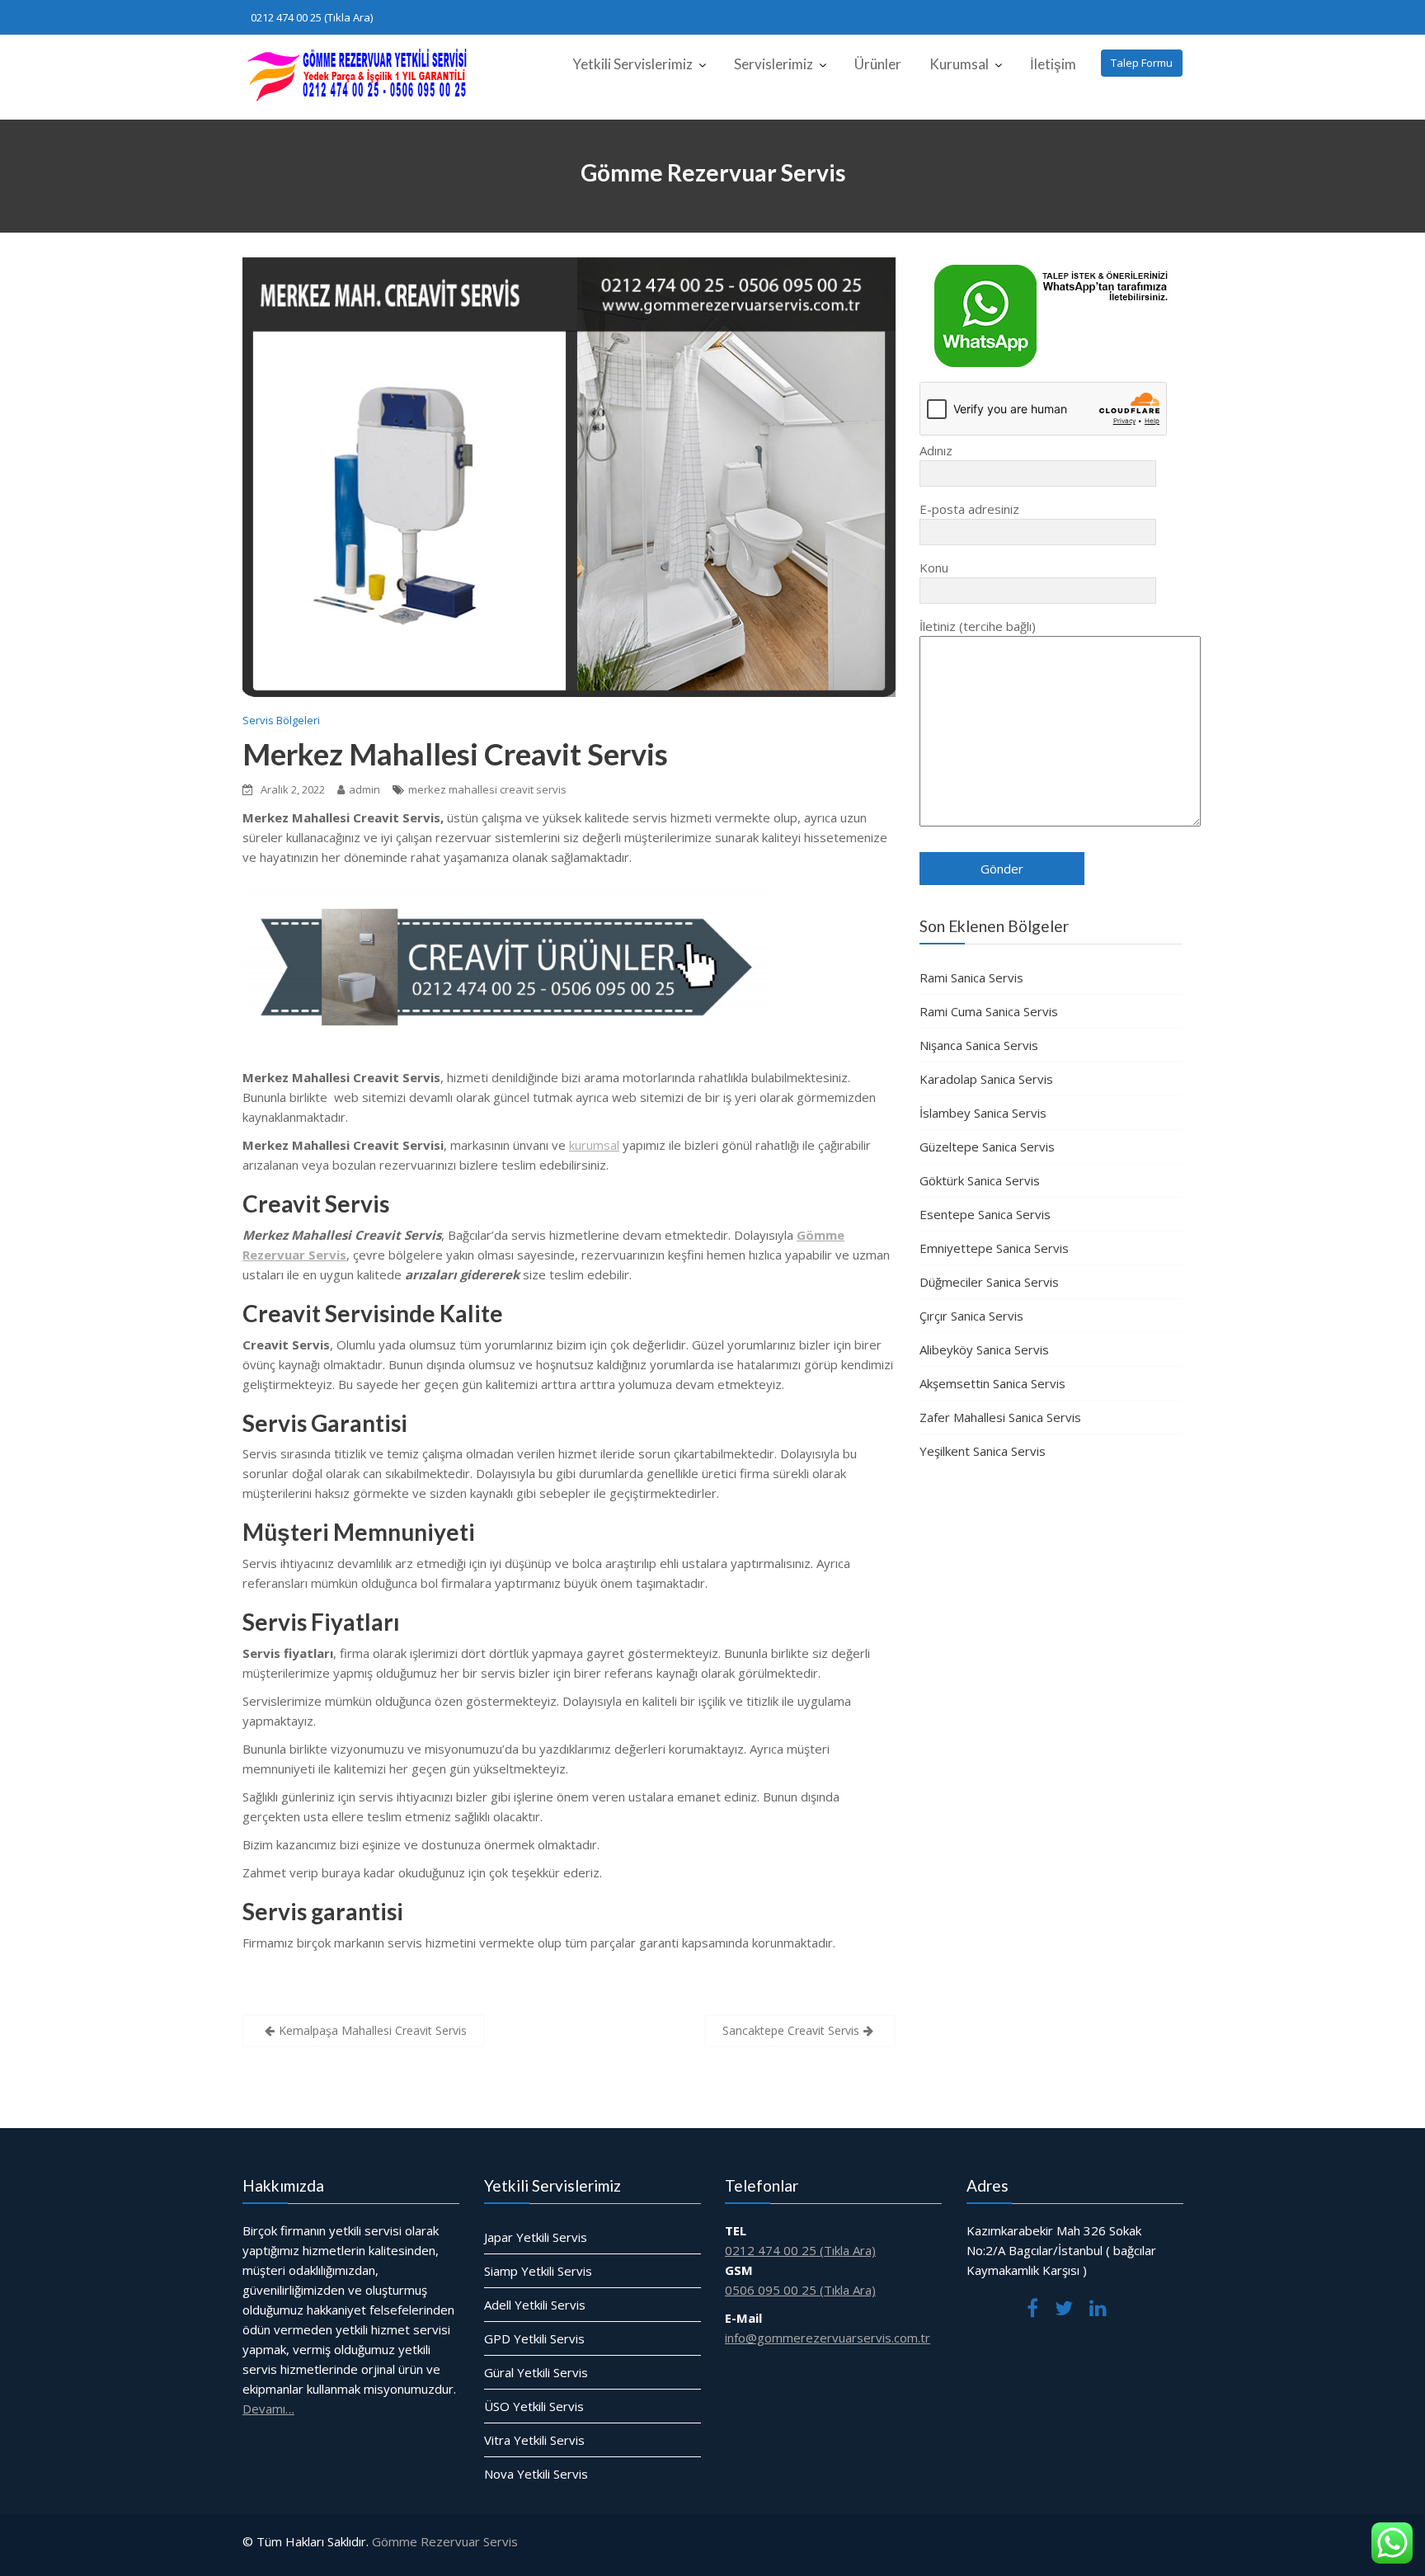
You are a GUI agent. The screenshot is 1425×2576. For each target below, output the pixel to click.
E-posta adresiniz (969, 509)
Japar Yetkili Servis (536, 2237)
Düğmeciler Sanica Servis (989, 1282)
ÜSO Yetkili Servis (534, 2406)
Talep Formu (1142, 63)
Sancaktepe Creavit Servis (791, 2030)
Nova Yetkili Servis (536, 2474)
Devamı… (268, 2409)
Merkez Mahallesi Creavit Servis (455, 754)
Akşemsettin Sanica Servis (992, 1383)
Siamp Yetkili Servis (538, 2271)
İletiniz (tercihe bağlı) (978, 626)
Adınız (936, 450)
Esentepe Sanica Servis (985, 1214)
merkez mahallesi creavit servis (487, 789)
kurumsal (594, 1145)
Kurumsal (959, 64)
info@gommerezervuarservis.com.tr (828, 2338)
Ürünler (878, 64)
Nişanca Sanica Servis (979, 1045)
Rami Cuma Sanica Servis (989, 1011)
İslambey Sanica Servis (983, 1113)
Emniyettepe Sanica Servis (994, 1248)
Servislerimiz (774, 64)
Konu (934, 567)
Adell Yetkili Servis (535, 2305)
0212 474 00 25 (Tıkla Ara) (312, 17)
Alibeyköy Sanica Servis (984, 1349)
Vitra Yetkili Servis (534, 2440)
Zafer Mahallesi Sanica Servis (1000, 1417)
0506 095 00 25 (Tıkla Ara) (800, 2290)
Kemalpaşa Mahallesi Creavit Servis (373, 2030)
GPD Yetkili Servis (534, 2338)
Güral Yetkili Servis (536, 2372)
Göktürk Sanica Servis (980, 1180)
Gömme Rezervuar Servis (445, 2541)
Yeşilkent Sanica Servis (983, 1451)
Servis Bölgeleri (281, 720)
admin (364, 789)
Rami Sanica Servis (971, 977)
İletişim (1053, 64)
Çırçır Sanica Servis (971, 1316)
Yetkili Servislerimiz (633, 64)
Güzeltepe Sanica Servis (987, 1147)
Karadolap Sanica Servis (986, 1079)
